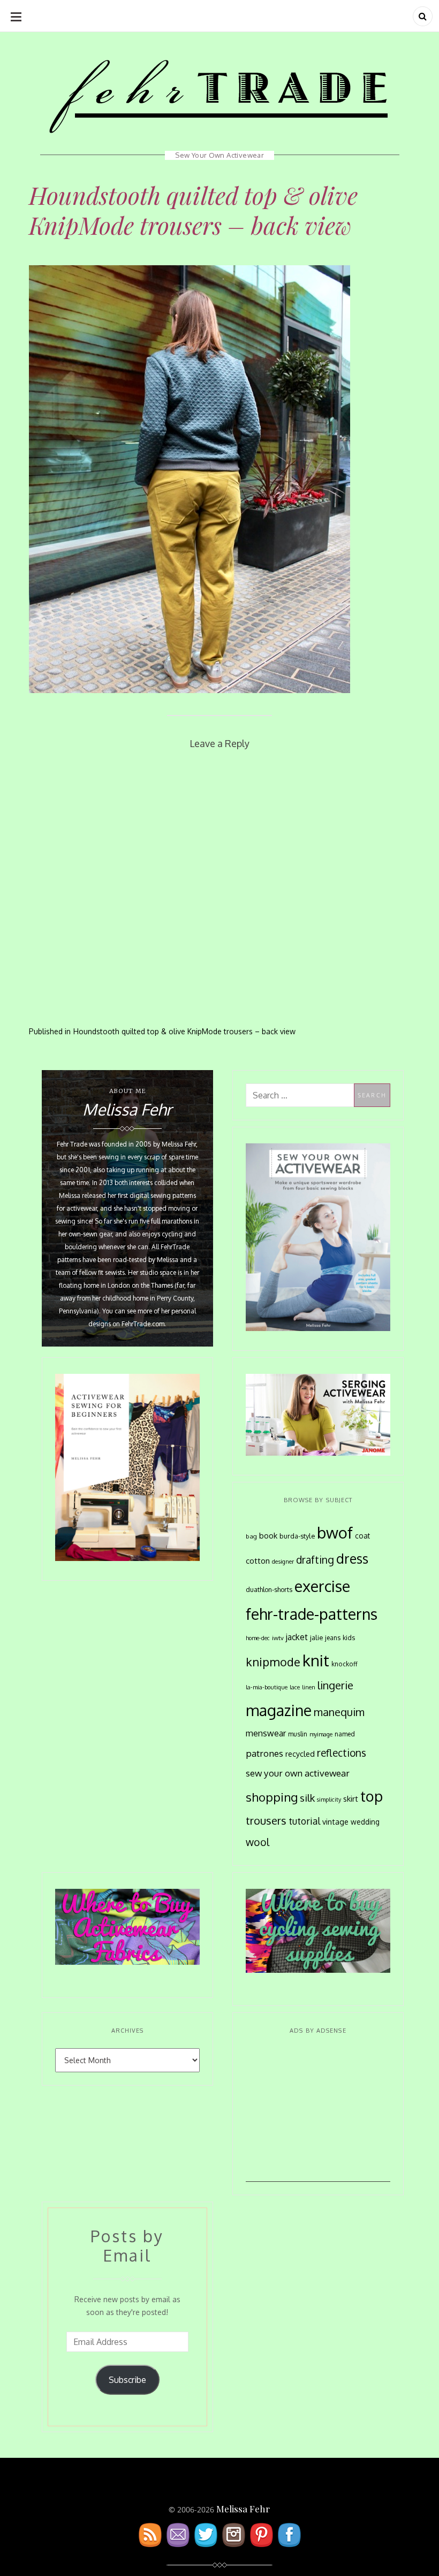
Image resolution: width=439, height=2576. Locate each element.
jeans (333, 1637)
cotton (258, 1561)
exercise (322, 1586)
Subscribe (127, 2380)
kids (349, 1637)
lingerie (335, 1685)
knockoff (345, 1664)
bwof (335, 1532)
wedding (365, 1822)
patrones (264, 1753)
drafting (315, 1560)
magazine (279, 1710)
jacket (297, 1637)
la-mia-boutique (267, 1687)
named (345, 1734)
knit (316, 1660)
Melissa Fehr (243, 2509)
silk (307, 1798)
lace (295, 1687)
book (268, 1535)
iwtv (278, 1638)
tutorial (304, 1821)
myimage (321, 1734)
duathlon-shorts (269, 1589)
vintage (335, 1822)
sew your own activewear (298, 1773)
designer (283, 1561)
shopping (272, 1797)
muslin (298, 1734)
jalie (316, 1637)
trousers (266, 1820)
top (372, 1796)
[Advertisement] (318, 2115)
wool (258, 1842)
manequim (339, 1712)
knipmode (273, 1662)
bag (251, 1536)
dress (352, 1559)
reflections (342, 1752)
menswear (266, 1733)
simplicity (329, 1800)
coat (362, 1536)
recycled (300, 1754)
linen (309, 1687)
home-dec (258, 1638)
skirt (351, 1798)
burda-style (297, 1536)
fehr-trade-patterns (312, 1614)
